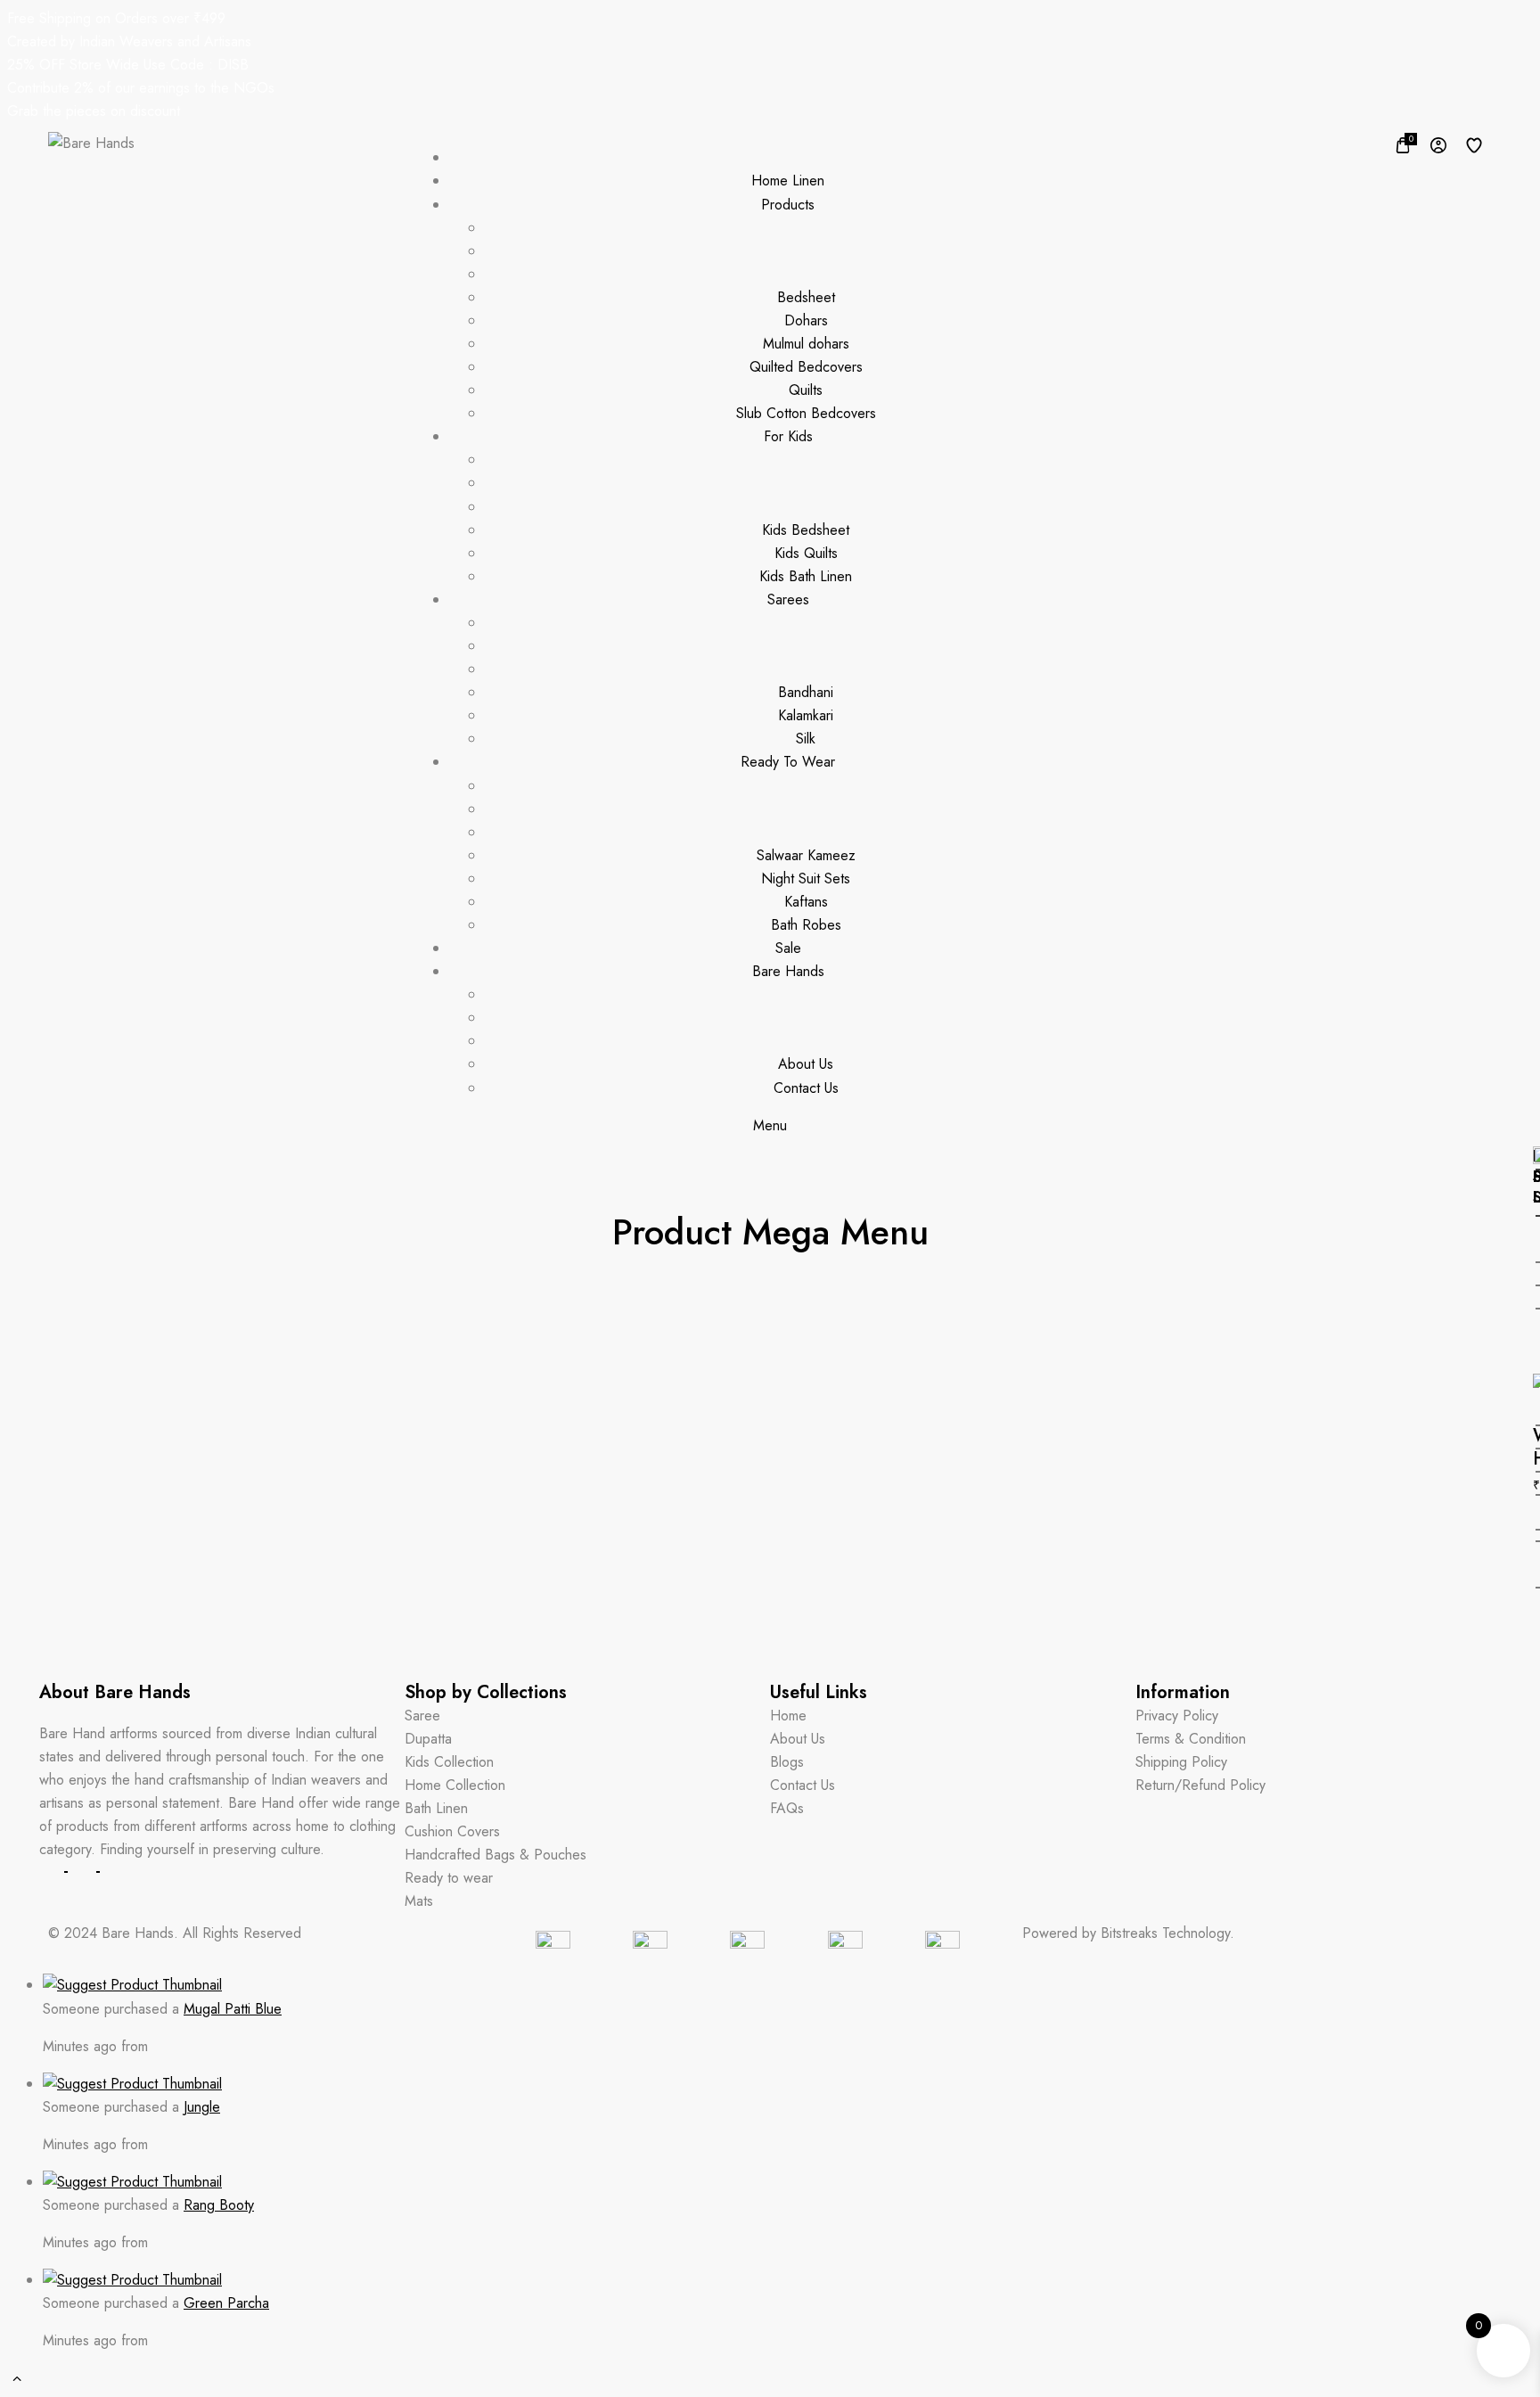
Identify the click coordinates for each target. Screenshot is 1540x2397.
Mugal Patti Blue (233, 2009)
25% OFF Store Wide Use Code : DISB (128, 65)
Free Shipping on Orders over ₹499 (116, 18)
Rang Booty (219, 2205)
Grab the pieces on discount (94, 111)
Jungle (202, 2107)
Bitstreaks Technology (1165, 1933)
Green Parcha (226, 2303)
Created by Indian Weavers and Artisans (129, 41)
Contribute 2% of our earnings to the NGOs (141, 88)
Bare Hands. (140, 1933)
